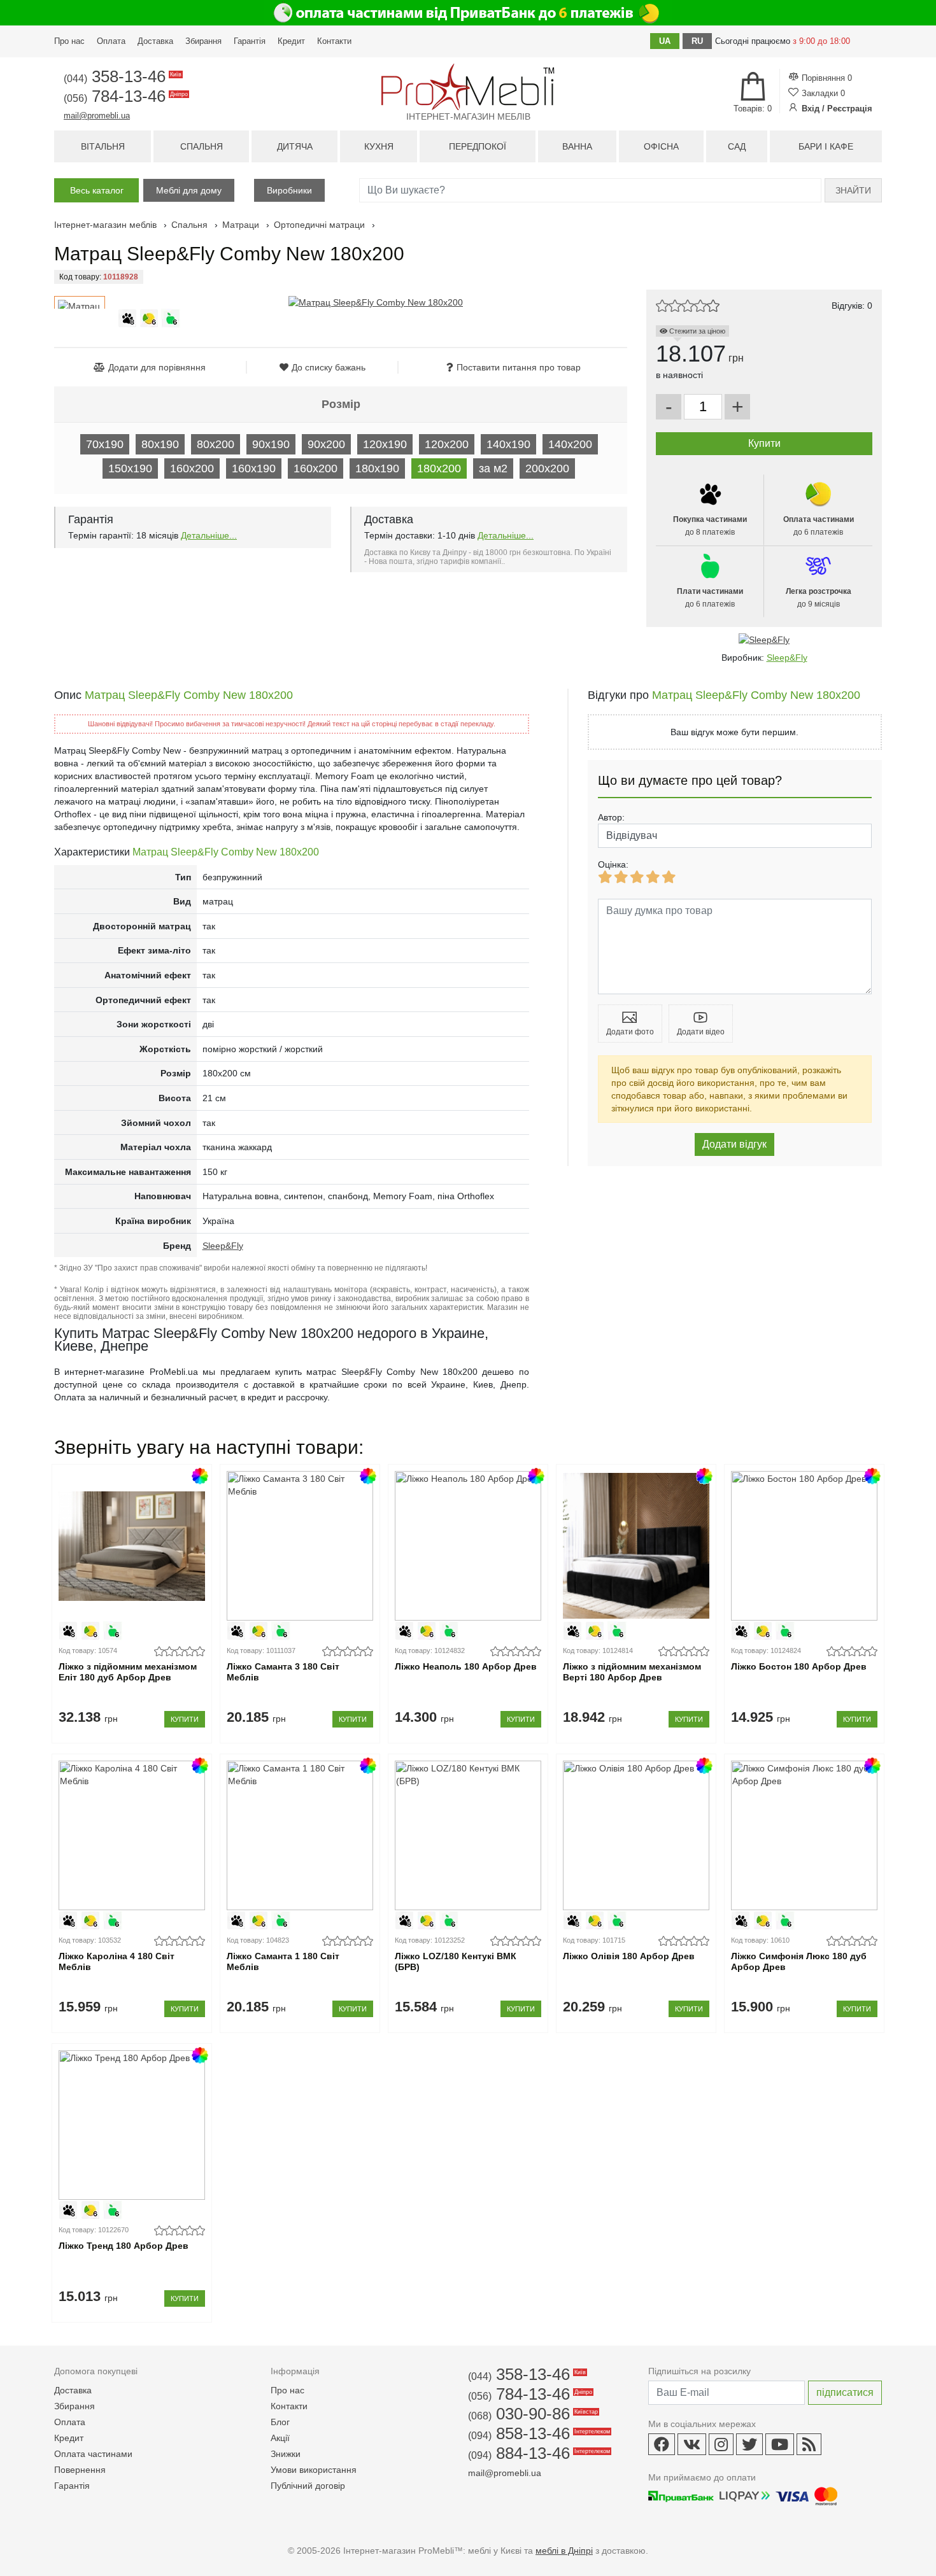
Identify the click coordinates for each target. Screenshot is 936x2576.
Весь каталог (97, 190)
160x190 (254, 468)
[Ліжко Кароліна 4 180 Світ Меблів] (131, 1835)
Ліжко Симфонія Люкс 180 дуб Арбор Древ (799, 1961)
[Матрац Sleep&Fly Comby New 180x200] (376, 302)
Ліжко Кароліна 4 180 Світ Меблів (117, 1961)
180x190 (377, 468)
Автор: (611, 817)
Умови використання (314, 2470)
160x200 (192, 468)
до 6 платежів (819, 526)
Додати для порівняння (157, 367)
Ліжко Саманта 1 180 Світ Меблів (283, 1961)
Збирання (203, 41)
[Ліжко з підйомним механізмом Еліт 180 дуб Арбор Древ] (131, 1546)
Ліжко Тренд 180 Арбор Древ (124, 2246)
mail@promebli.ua (97, 116)
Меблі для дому (189, 190)
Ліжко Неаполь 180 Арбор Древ (466, 1666)
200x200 (547, 468)
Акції (280, 2438)
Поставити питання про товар (519, 367)
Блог (280, 2422)
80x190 (160, 444)
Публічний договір (308, 2486)
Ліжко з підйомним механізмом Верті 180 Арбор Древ (632, 1672)
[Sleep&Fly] (764, 640)
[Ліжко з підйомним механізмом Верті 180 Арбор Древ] (636, 1546)
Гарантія (250, 41)
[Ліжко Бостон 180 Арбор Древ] (804, 1546)
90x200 (326, 444)
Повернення (80, 2470)
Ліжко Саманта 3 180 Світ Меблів (283, 1672)
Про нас (69, 41)
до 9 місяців (819, 598)
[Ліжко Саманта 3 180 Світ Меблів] (300, 1546)
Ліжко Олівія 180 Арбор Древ (629, 1956)
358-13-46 (122, 76)
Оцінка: (613, 864)
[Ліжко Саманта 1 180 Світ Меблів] (300, 1835)
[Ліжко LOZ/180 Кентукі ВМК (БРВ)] (468, 1835)
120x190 (385, 444)
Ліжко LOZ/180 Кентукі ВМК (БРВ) (456, 1961)
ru (697, 41)
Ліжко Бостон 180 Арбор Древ (799, 1666)
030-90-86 (532, 2414)
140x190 (508, 444)
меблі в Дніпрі (564, 2551)
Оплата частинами (93, 2454)
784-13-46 (125, 96)
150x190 (130, 468)
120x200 (447, 444)
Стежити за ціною (696, 331)
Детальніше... (209, 535)
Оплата (111, 41)
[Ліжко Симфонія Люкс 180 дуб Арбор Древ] (804, 1835)
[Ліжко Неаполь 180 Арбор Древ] (468, 1546)
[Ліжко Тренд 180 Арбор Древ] (131, 2125)
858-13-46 (538, 2433)
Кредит (291, 41)
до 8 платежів (710, 526)
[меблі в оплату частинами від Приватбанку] (468, 13)
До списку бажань (329, 367)
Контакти (334, 41)
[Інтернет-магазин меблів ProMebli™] (468, 87)
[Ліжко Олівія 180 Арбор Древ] (636, 1835)
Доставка (155, 41)
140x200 (570, 444)
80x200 (216, 444)
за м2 (493, 468)
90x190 (271, 444)
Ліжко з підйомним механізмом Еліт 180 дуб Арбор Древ (128, 1672)
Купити (185, 1719)
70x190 (105, 444)
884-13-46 (538, 2453)
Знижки (286, 2454)
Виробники (289, 190)
